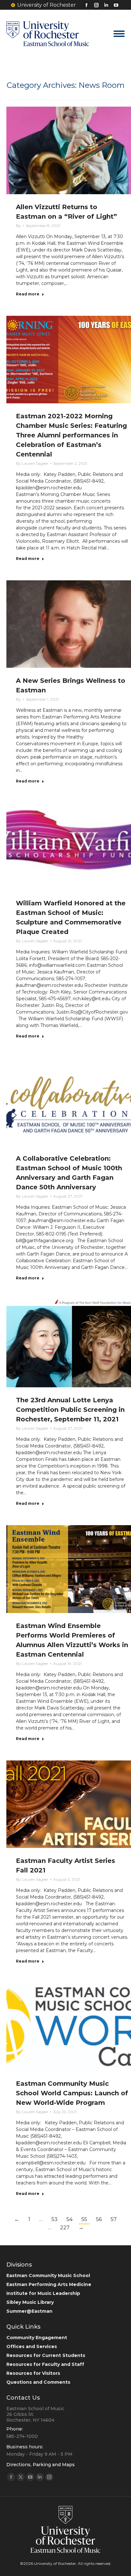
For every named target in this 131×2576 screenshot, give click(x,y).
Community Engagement (37, 2338)
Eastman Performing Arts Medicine (49, 2284)
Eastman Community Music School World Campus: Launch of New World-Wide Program (72, 2093)
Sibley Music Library (30, 2302)
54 (69, 2219)
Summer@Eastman (29, 2311)
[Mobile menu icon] (119, 34)
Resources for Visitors (33, 2373)
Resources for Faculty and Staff (45, 2364)
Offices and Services (32, 2346)
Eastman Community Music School (48, 2275)
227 (65, 2228)
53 (55, 2219)
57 (114, 2219)
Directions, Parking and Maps (41, 2465)
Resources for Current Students (46, 2355)
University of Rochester (47, 5)
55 (84, 2219)
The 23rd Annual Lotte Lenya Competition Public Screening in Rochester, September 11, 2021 (70, 1410)
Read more (28, 294)
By (18, 226)
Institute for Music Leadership (43, 2293)
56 (99, 2219)
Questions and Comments (38, 2382)
